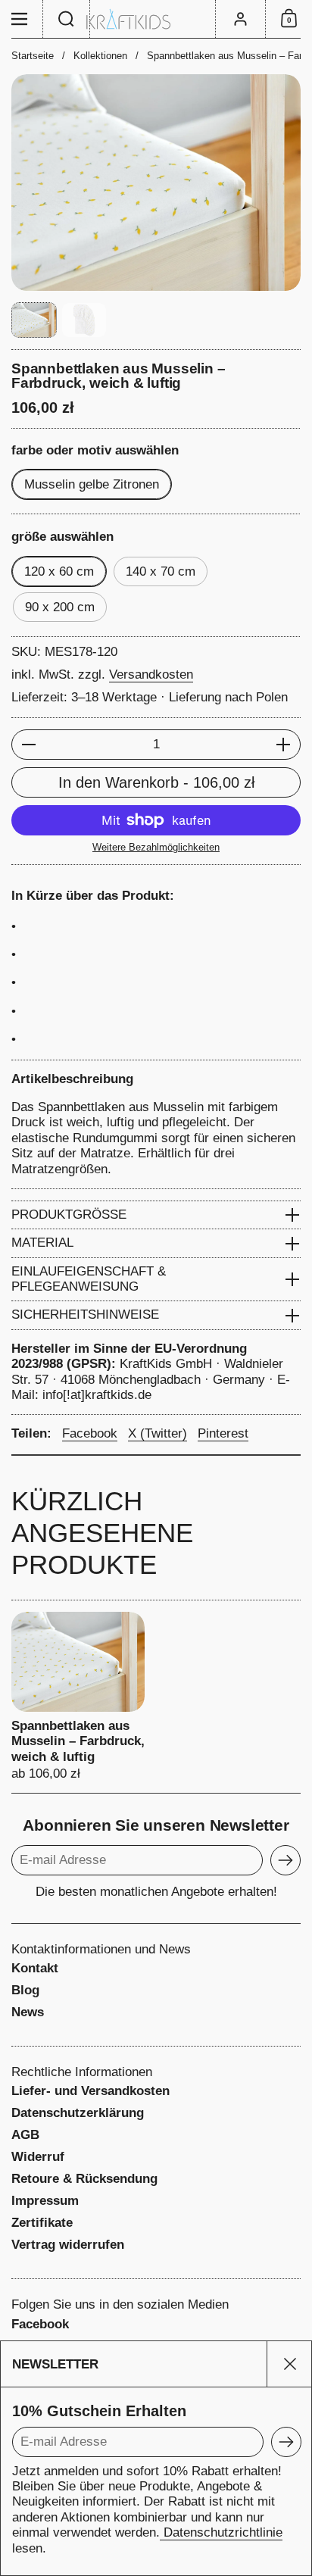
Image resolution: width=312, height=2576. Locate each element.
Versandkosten (151, 674)
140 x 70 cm (161, 571)
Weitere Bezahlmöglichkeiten (156, 847)
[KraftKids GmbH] (156, 19)
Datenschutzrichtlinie (221, 2532)
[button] (67, 19)
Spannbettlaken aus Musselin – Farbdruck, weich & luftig (78, 1697)
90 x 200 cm (60, 607)
